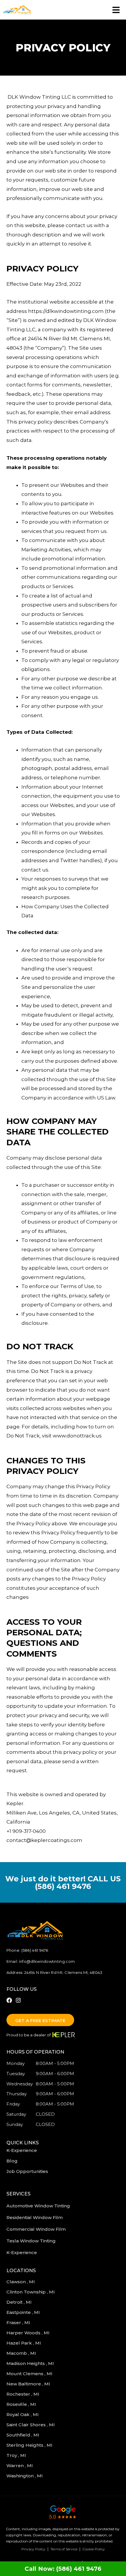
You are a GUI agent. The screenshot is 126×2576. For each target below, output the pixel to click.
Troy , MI (17, 2455)
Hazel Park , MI (24, 2343)
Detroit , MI (20, 2302)
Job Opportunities (27, 2171)
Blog (12, 2161)
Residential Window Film (35, 2217)
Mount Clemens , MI (30, 2374)
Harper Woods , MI (29, 2333)
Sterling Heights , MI (30, 2445)
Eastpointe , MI (24, 2312)
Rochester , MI (23, 2394)
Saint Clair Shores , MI (31, 2425)
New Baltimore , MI (29, 2384)
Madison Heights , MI (31, 2363)
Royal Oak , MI (23, 2414)
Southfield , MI (23, 2435)
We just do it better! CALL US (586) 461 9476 (63, 1882)
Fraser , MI (19, 2323)
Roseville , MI (22, 2404)
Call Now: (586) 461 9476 (63, 2569)
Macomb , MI (22, 2353)
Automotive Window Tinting (38, 2206)
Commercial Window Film (36, 2229)
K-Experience (22, 2150)
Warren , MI (20, 2466)
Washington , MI (25, 2476)
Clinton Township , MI (31, 2292)
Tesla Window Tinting (31, 2241)
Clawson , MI (21, 2282)
